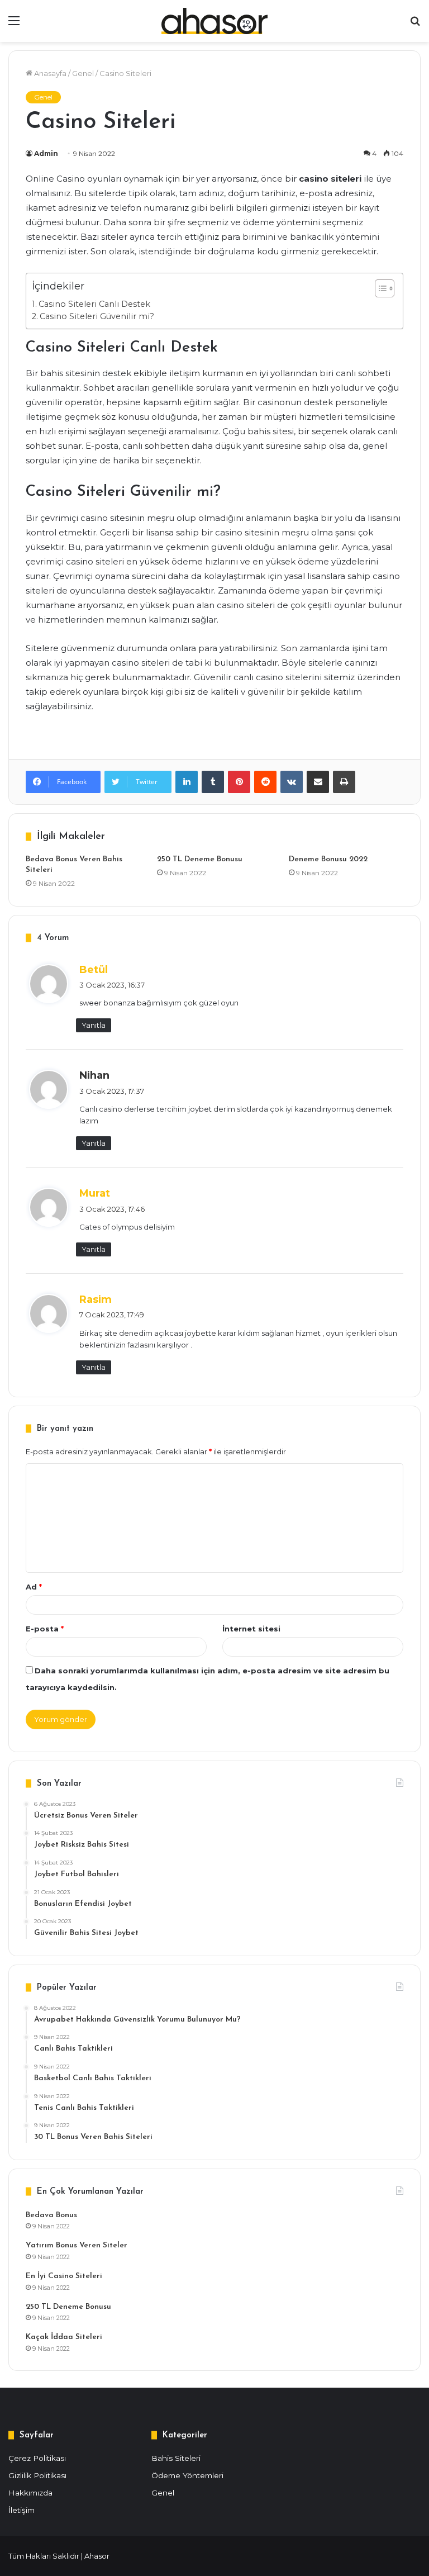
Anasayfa (49, 73)
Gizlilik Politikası (37, 2475)
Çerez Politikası (37, 2458)
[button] (379, 288)
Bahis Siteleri (176, 2458)
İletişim (22, 2510)
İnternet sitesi (251, 1629)
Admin (46, 153)
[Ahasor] (214, 21)
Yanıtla (94, 1025)
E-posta (45, 1629)
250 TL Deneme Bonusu (200, 859)
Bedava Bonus (51, 2215)
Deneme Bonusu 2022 (328, 859)
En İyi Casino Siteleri (64, 2276)
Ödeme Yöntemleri (187, 2475)
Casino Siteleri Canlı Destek (94, 304)
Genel (83, 73)
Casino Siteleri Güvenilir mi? (97, 316)
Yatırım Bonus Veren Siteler (77, 2245)
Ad (34, 1587)
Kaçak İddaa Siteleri (64, 2337)
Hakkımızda (30, 2493)
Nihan (94, 1075)
